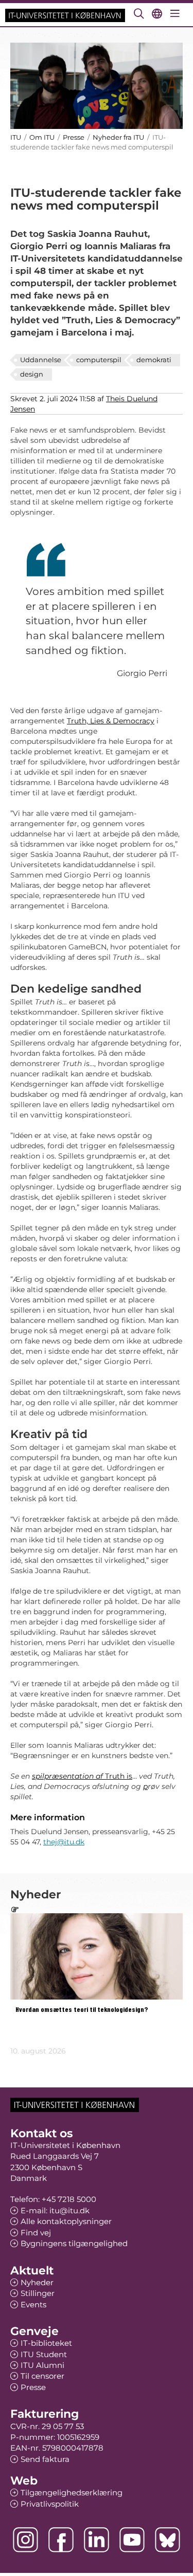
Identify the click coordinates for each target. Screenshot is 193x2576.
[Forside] (65, 15)
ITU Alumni (42, 2365)
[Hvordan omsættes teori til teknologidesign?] (97, 1956)
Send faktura (45, 2459)
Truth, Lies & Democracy (111, 721)
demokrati (154, 360)
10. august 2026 (38, 2051)
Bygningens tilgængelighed (74, 2243)
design (32, 374)
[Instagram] (25, 2540)
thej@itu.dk (64, 1842)
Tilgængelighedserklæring (72, 2493)
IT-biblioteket (46, 2343)
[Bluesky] (168, 2540)
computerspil (99, 360)
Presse (74, 137)
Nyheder (37, 2282)
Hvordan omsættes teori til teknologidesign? (82, 2010)
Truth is (82, 1776)
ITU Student (44, 2354)
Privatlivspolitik (50, 2504)
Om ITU (42, 137)
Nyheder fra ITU (118, 137)
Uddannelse (41, 360)
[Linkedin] (97, 2540)
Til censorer (42, 2376)
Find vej (36, 2233)
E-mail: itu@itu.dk (55, 2210)
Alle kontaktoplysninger (66, 2221)
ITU (16, 137)
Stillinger (38, 2293)
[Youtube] (132, 2540)
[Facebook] (61, 2540)
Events (33, 2304)
